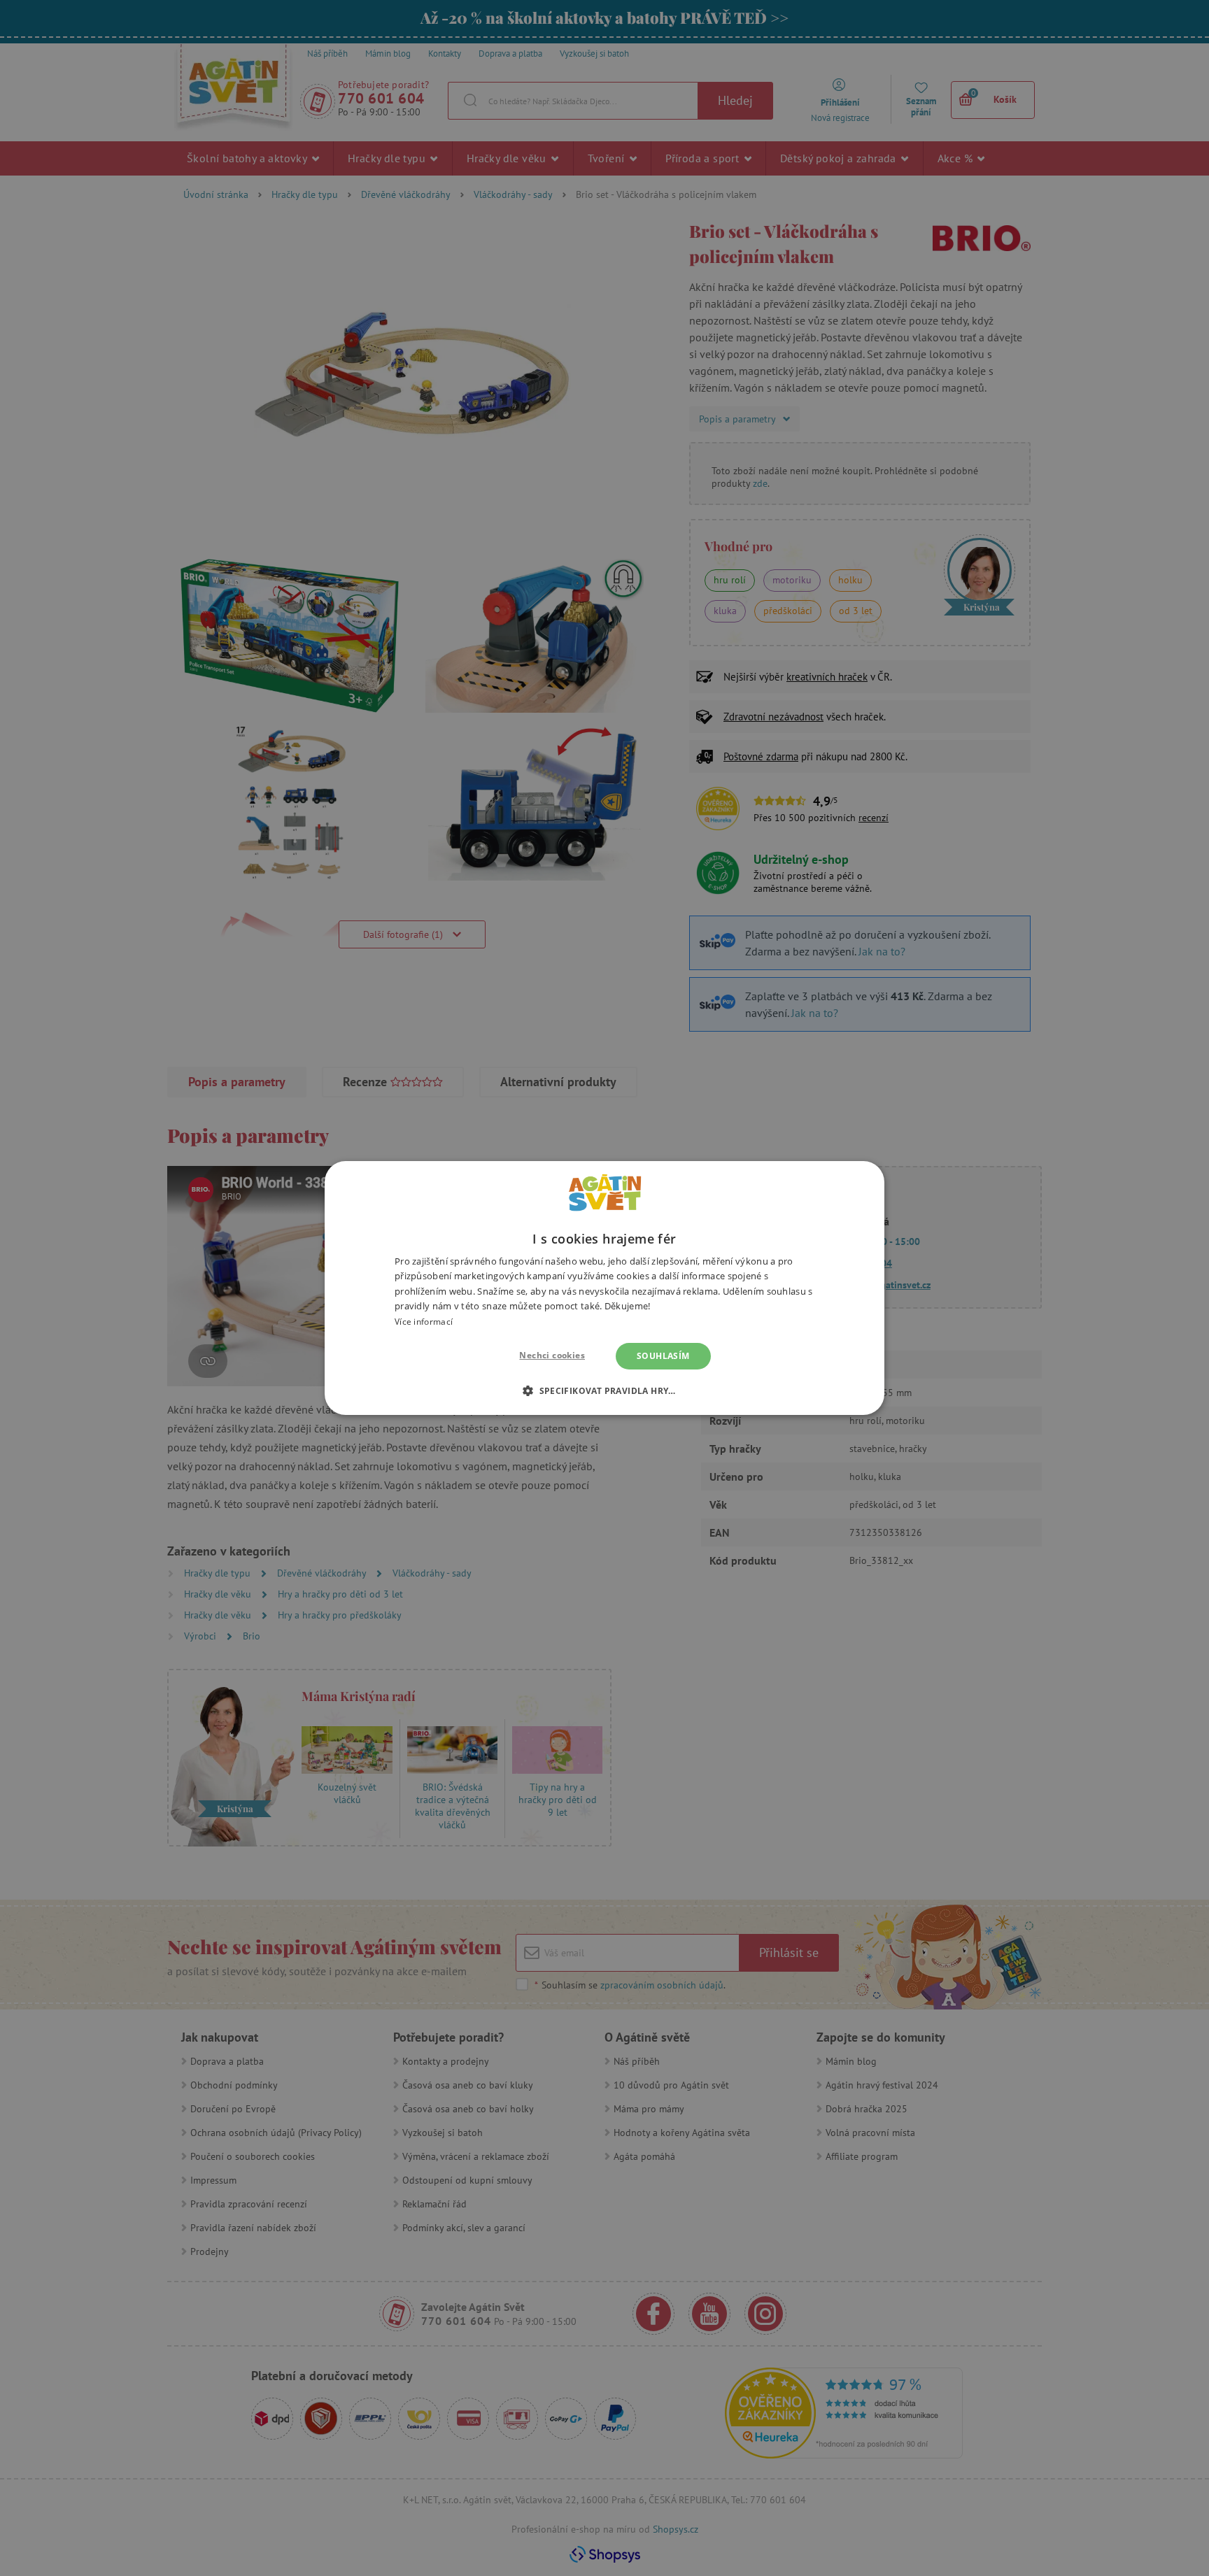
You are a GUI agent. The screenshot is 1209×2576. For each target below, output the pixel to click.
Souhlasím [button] (663, 1356)
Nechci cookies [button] (552, 1355)
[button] (604, 1390)
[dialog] (604, 1288)
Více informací (424, 1322)
